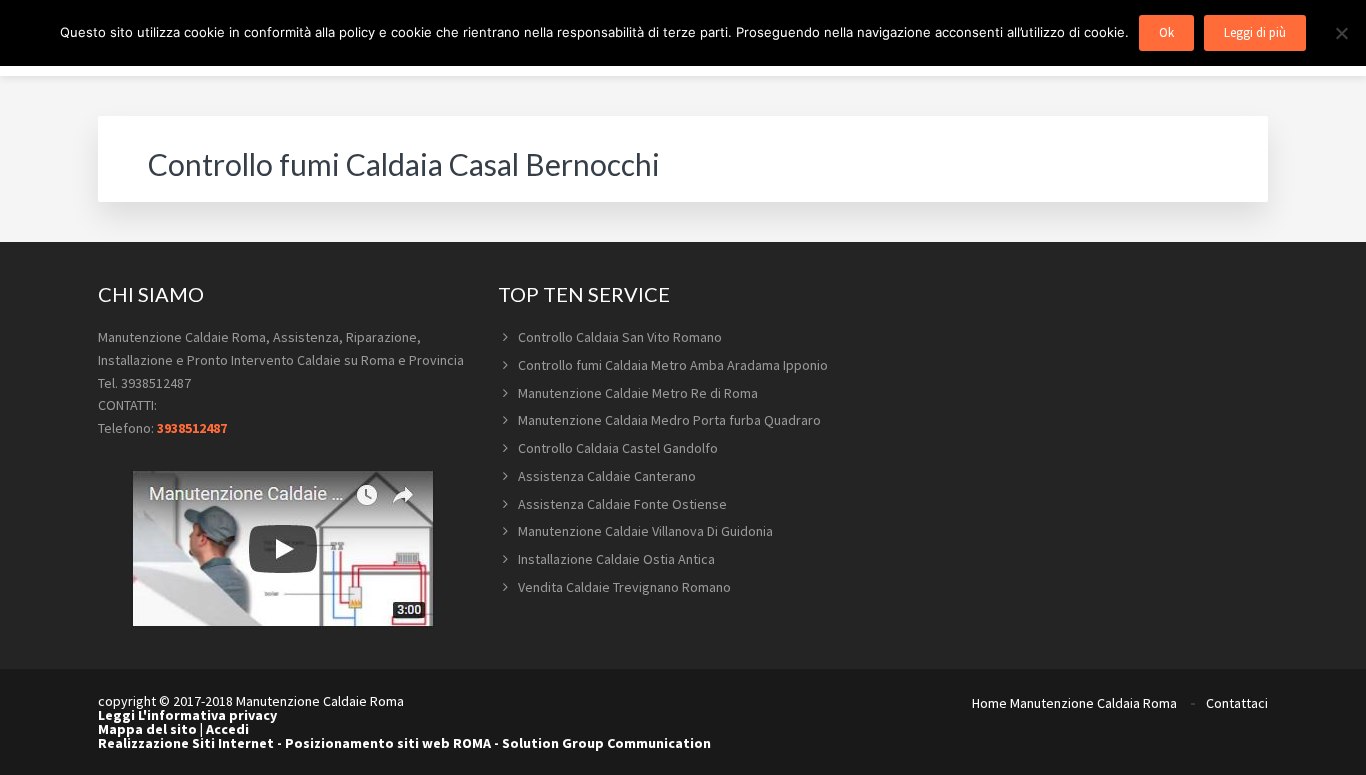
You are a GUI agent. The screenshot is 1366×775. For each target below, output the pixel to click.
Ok (1166, 32)
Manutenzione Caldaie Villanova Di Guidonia (645, 531)
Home (989, 703)
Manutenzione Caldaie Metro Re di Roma (638, 393)
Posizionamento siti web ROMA (388, 743)
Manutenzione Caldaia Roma (1093, 703)
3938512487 (192, 428)
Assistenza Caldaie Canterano (607, 476)
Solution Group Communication (606, 743)
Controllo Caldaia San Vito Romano (620, 337)
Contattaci (1237, 703)
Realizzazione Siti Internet (186, 743)
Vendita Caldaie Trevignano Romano (624, 587)
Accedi (227, 729)
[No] (1341, 33)
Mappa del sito (147, 729)
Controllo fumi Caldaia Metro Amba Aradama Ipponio (673, 365)
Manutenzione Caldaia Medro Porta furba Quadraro (669, 420)
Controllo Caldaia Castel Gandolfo (618, 448)
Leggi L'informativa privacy (187, 715)
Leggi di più (1255, 32)
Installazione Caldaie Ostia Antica (616, 559)
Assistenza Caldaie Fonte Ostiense (622, 504)
